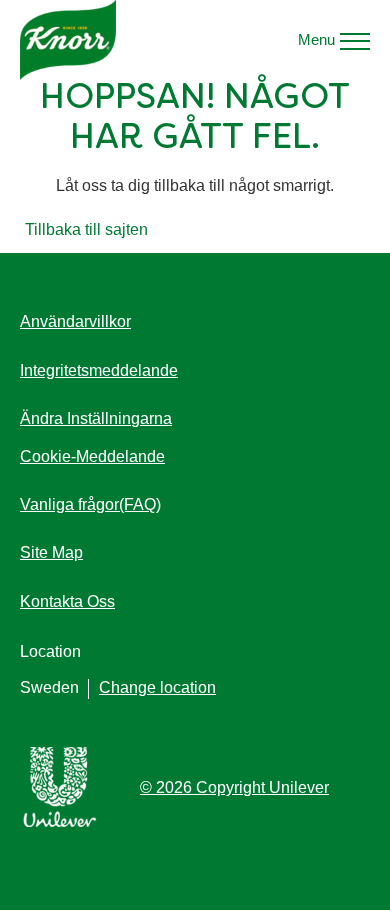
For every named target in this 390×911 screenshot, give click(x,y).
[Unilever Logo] (60, 823)
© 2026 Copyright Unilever (234, 787)
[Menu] (355, 40)
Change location (157, 687)
